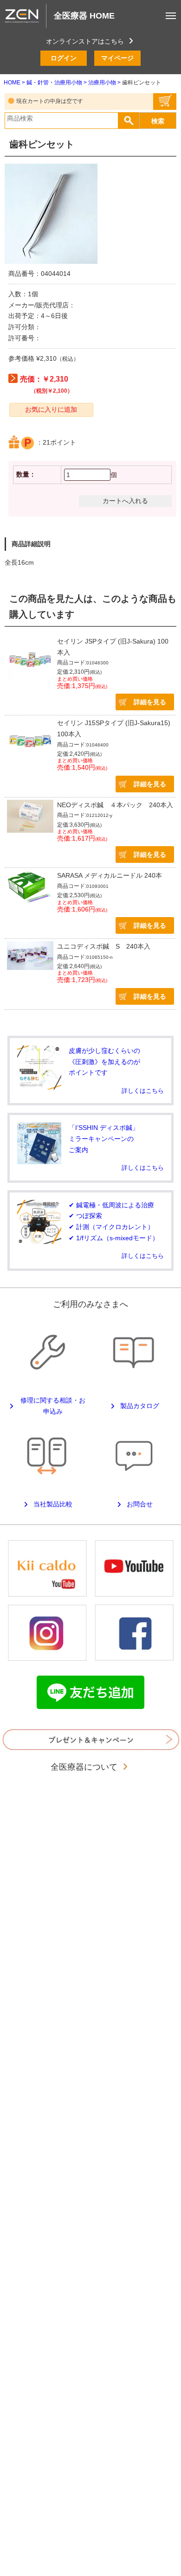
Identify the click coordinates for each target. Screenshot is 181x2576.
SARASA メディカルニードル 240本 (110, 875)
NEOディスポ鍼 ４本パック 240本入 (115, 805)
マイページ (117, 58)
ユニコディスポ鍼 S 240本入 (104, 946)
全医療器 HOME (84, 16)
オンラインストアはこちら (85, 41)
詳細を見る (150, 702)
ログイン (64, 58)
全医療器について (85, 1767)
